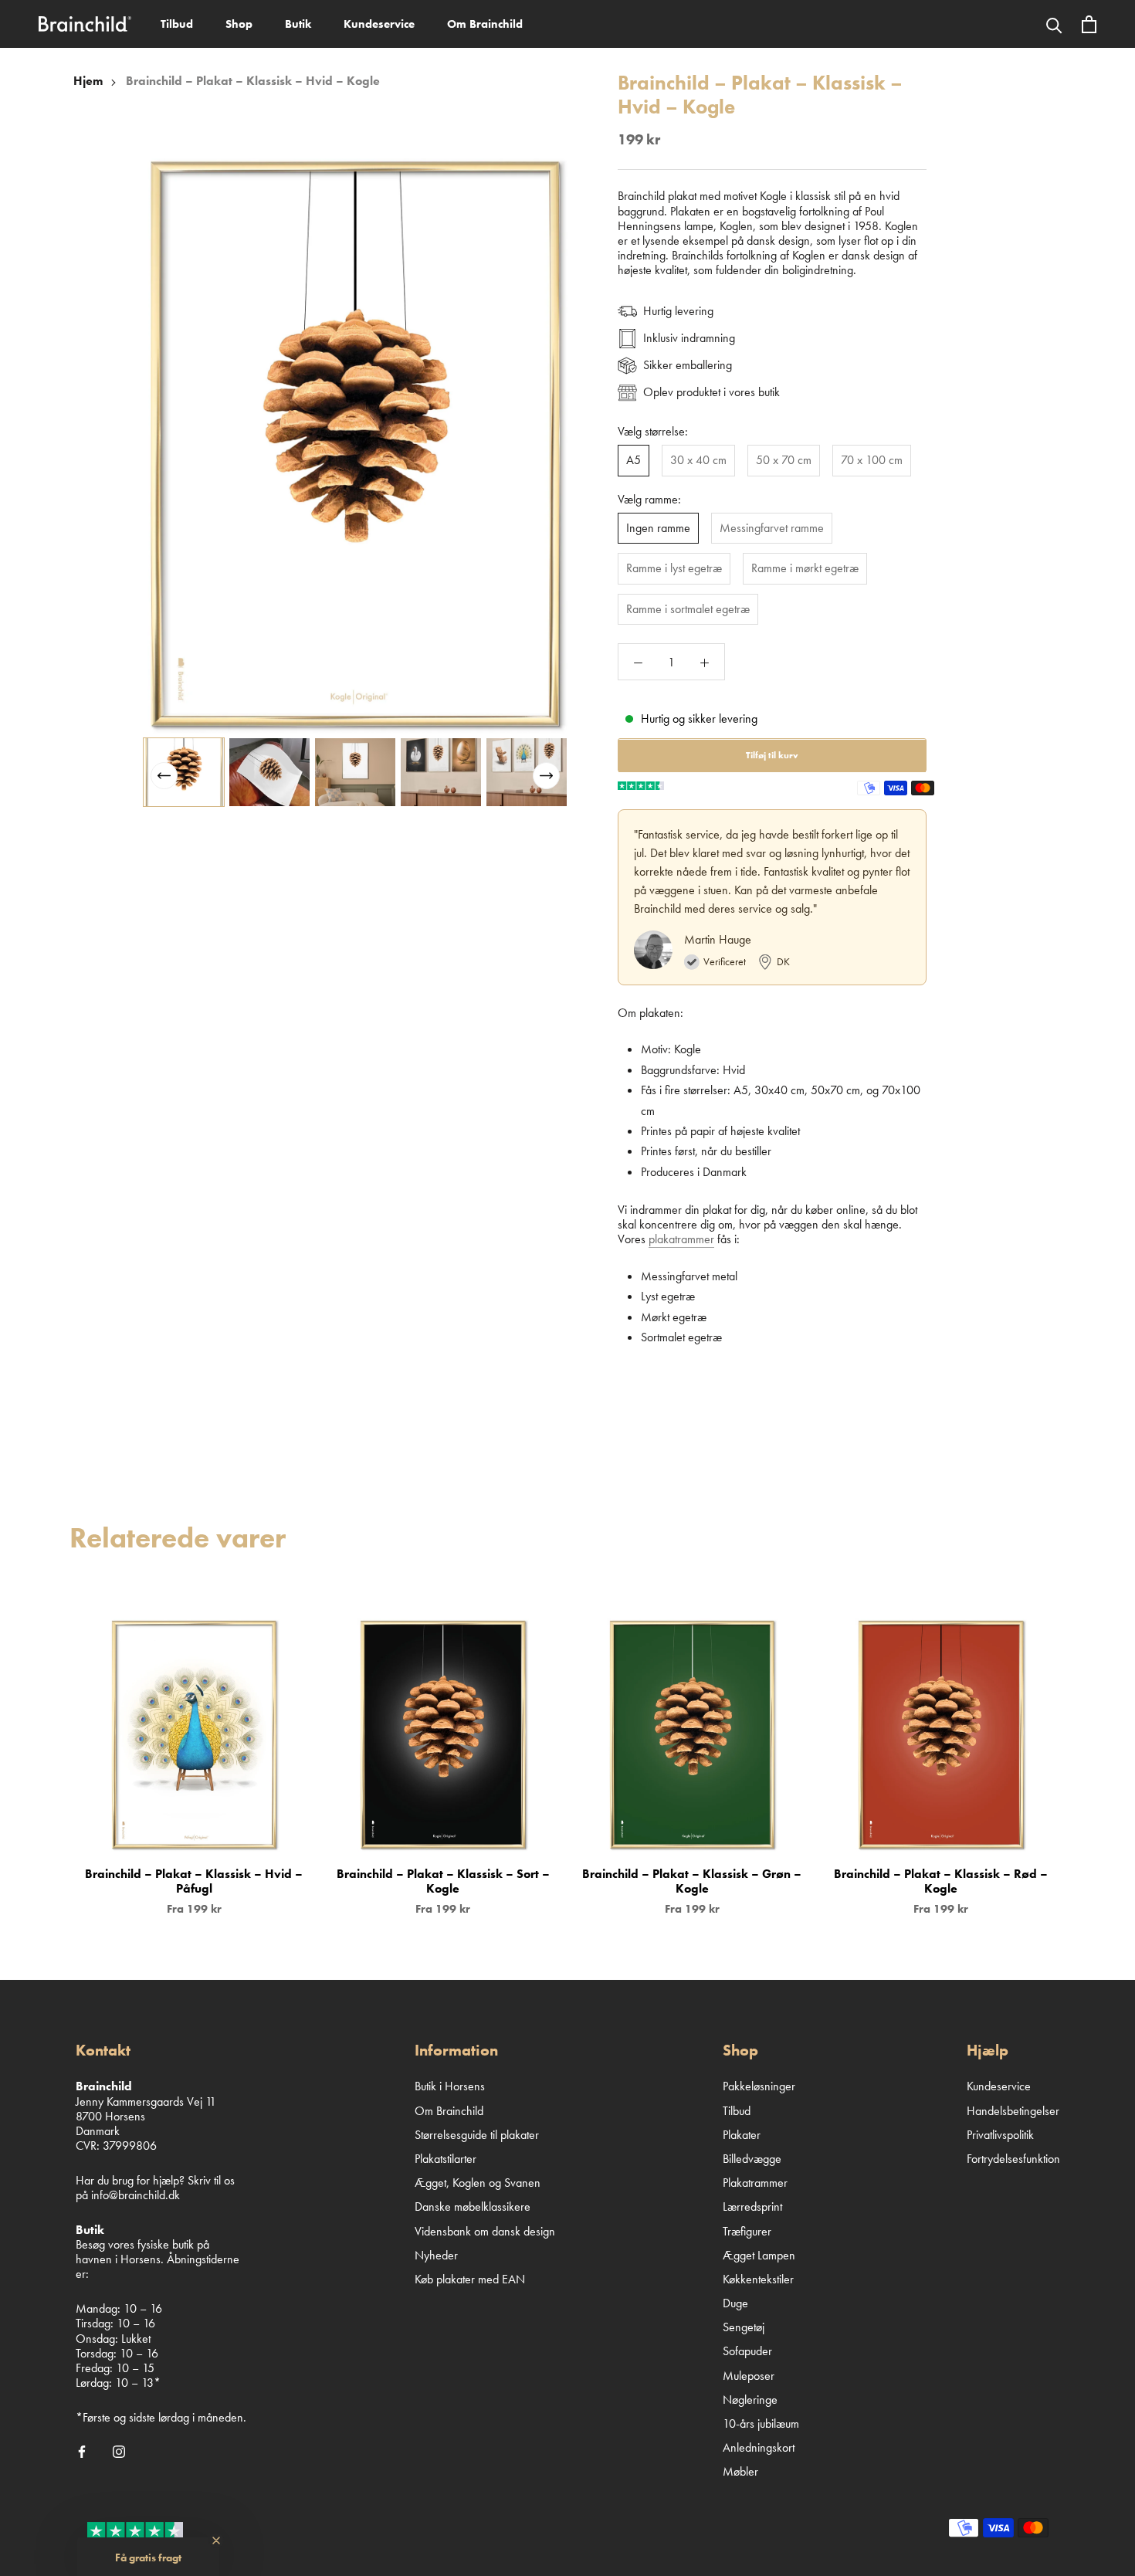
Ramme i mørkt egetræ (805, 569)
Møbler (740, 2471)
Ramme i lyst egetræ (674, 569)
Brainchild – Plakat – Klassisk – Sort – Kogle (443, 1881)
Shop (239, 24)
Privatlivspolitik (1000, 2135)
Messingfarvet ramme (772, 529)
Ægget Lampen (759, 2255)
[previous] (48, 1751)
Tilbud (177, 24)
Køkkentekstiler (758, 2279)
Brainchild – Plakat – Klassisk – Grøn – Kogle (692, 1881)
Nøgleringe (750, 2400)
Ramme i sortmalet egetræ (688, 609)
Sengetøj (744, 2327)
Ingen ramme (658, 529)
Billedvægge (752, 2159)
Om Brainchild (485, 24)
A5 (634, 461)
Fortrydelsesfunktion (1013, 2159)
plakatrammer (681, 1240)
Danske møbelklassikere (473, 2207)
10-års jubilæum (761, 2423)
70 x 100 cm (872, 461)
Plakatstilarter (446, 2159)
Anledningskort (759, 2447)
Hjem (88, 81)
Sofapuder (747, 2351)
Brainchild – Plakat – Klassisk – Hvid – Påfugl (194, 1881)
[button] (546, 776)
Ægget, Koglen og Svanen (478, 2183)
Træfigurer (747, 2231)
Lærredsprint (752, 2207)
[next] (1087, 1751)
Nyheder (436, 2255)
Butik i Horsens (450, 2086)
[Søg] (1054, 24)
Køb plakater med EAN (470, 2279)
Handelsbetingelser (1013, 2111)
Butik (298, 24)
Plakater (742, 2135)
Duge (735, 2303)
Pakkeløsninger (759, 2086)
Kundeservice (379, 24)
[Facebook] (82, 2450)
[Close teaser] (216, 2540)
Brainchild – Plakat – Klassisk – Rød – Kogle (941, 1881)
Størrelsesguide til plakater (477, 2135)
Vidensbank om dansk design (485, 2231)
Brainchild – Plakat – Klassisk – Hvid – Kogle (253, 81)
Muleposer (749, 2376)
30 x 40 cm (698, 461)
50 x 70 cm (784, 461)
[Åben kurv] (1089, 24)
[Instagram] (119, 2450)
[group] (184, 772)
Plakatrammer (755, 2183)
